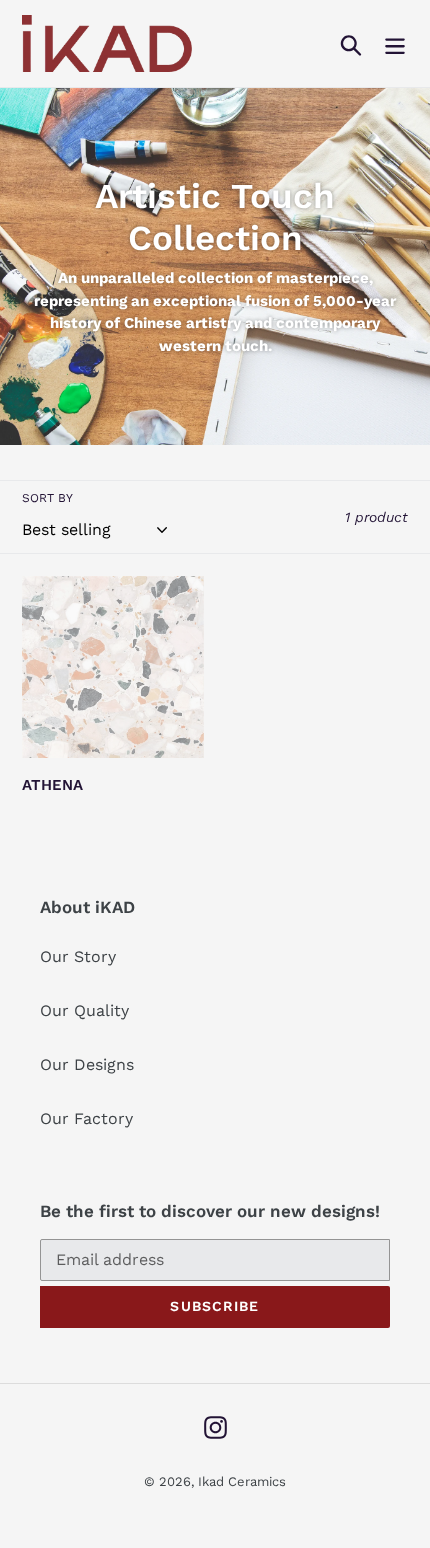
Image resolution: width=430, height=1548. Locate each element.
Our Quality (84, 1010)
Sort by (47, 498)
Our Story (78, 956)
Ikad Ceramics (242, 1481)
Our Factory (86, 1118)
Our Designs (87, 1064)
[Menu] (395, 43)
